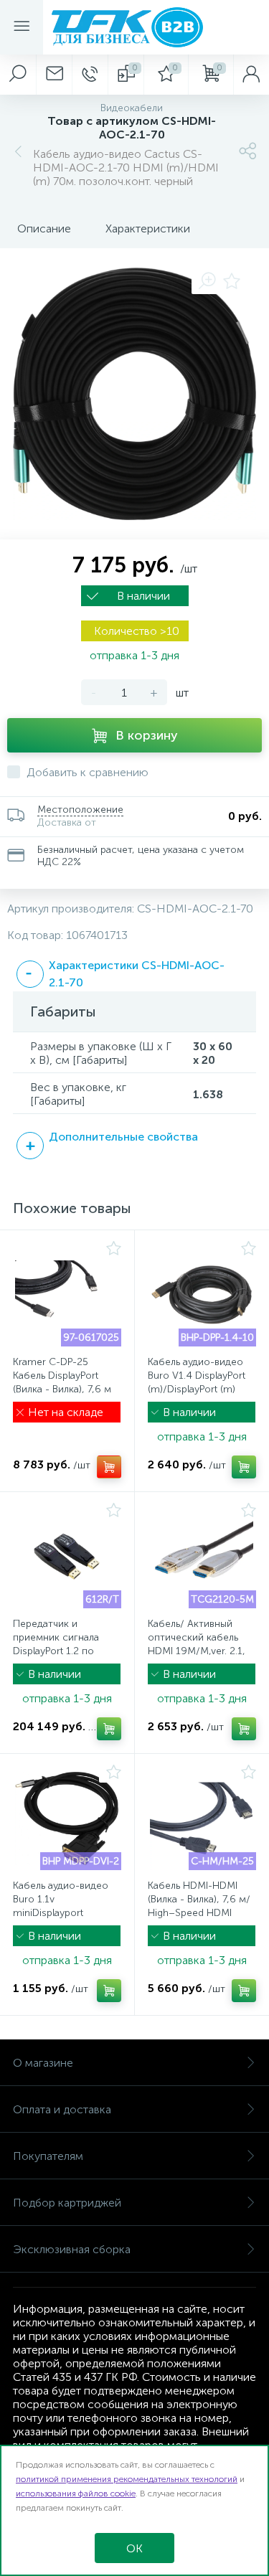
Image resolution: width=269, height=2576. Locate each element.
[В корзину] (109, 1467)
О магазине (43, 2063)
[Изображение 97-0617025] (67, 1295)
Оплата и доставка (62, 2109)
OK (134, 2548)
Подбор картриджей (67, 2203)
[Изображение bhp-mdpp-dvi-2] (67, 1818)
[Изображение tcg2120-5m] (202, 1557)
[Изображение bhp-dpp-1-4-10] (202, 1295)
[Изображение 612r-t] (67, 1557)
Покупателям (48, 2156)
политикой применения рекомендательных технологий (127, 2479)
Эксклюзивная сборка (72, 2249)
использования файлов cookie (76, 2494)
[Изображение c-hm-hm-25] (202, 1818)
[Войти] (251, 75)
